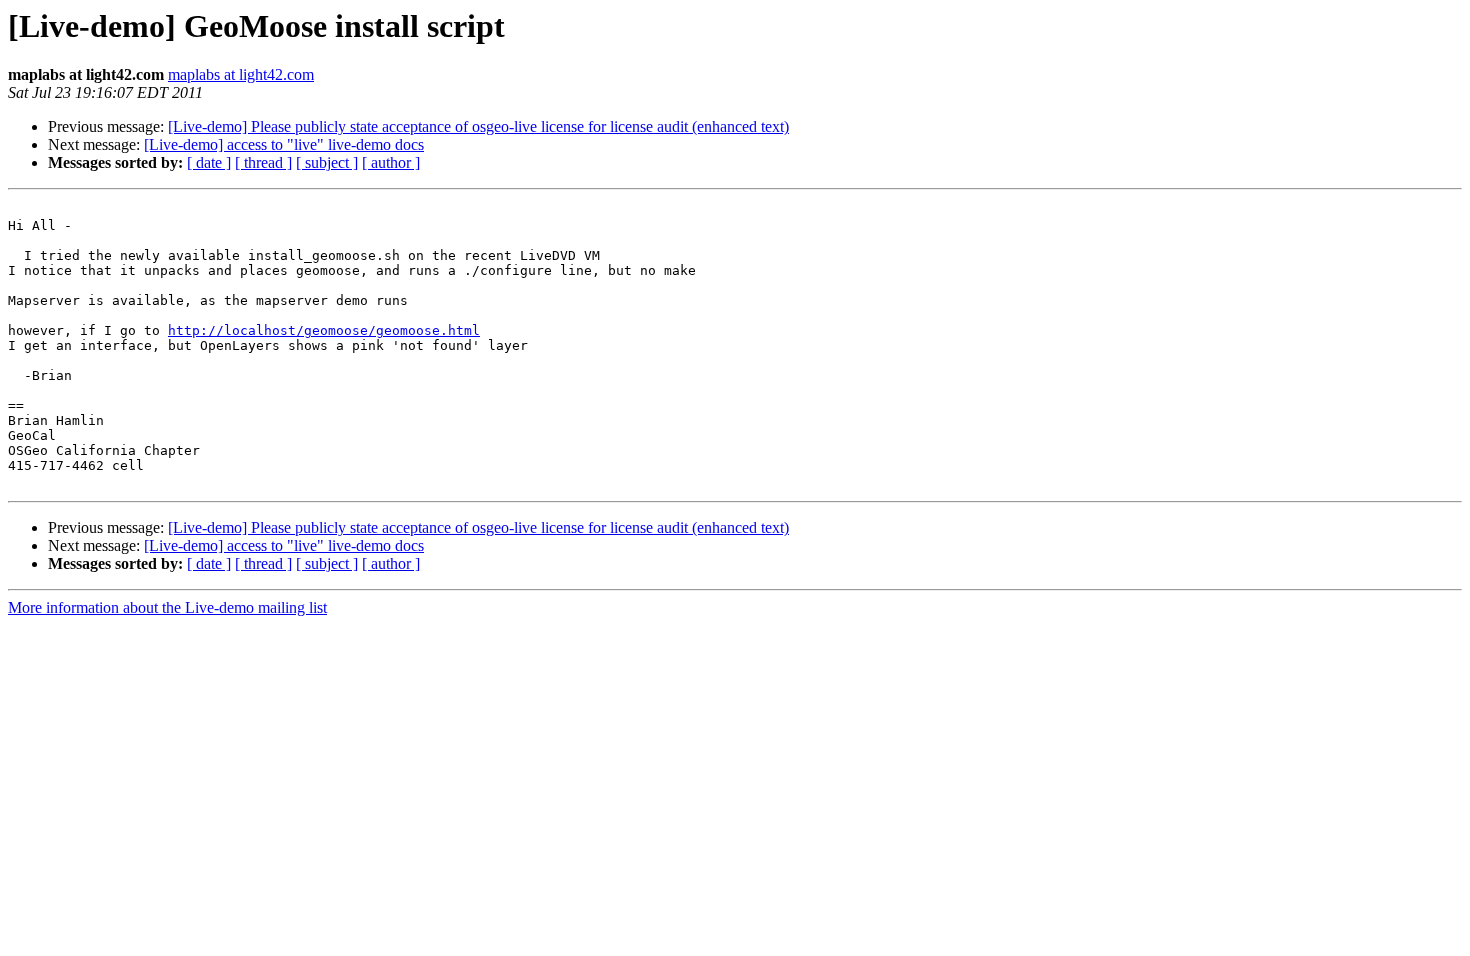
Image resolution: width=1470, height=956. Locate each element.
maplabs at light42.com (241, 74)
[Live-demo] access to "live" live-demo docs (284, 144)
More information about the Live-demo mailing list (167, 607)
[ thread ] (263, 162)
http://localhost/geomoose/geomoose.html (324, 330)
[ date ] (209, 162)
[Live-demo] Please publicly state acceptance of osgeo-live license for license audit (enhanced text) (478, 126)
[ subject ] (327, 162)
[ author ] (391, 162)
